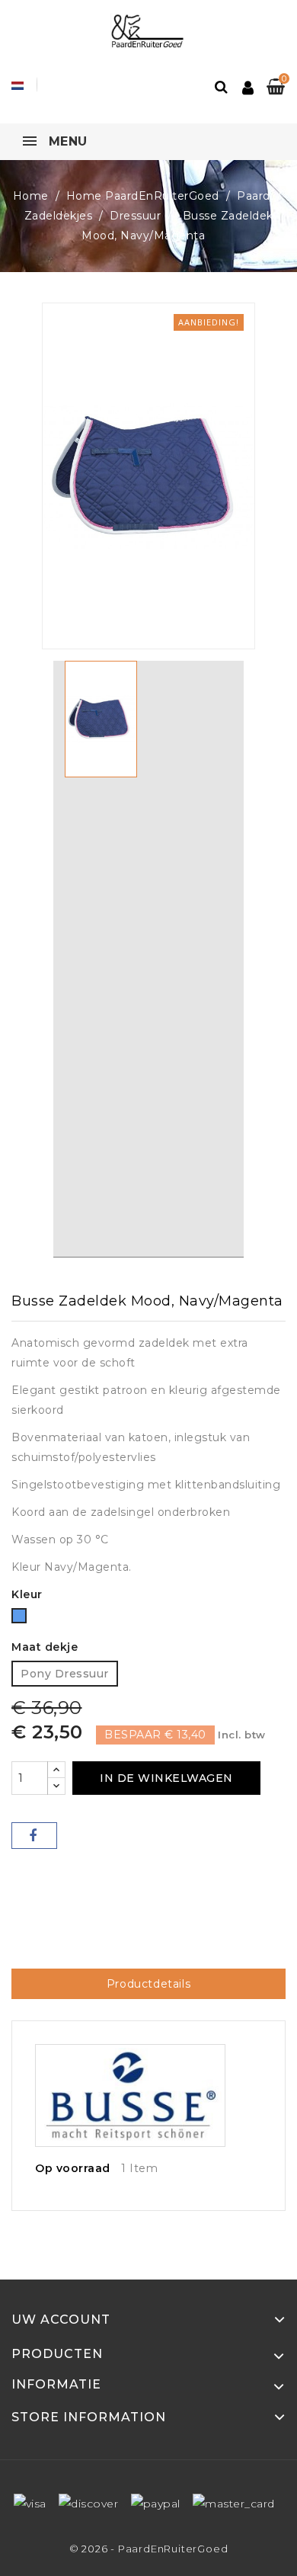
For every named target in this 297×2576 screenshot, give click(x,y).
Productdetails (148, 1984)
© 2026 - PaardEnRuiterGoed (149, 2549)
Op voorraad (73, 2168)
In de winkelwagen (166, 1778)
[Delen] (34, 1836)
